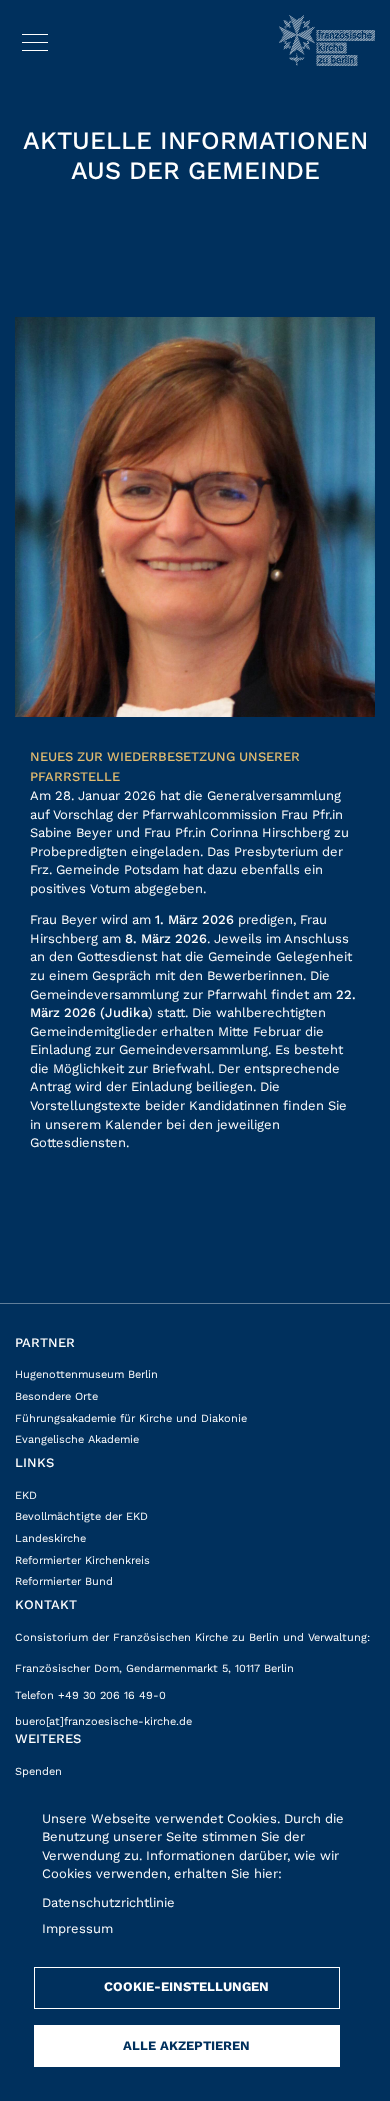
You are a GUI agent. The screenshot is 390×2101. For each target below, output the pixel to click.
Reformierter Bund (64, 1581)
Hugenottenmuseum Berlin (86, 1374)
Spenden (38, 1771)
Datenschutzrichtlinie (108, 1902)
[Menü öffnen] (35, 39)
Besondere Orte (56, 1396)
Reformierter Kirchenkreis (82, 1560)
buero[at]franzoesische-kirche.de (103, 1721)
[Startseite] (327, 40)
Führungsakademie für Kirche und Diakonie (131, 1418)
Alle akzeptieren (186, 2045)
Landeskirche (50, 1538)
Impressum (77, 1928)
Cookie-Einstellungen (186, 1986)
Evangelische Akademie (77, 1439)
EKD (26, 1495)
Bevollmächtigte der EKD (81, 1516)
